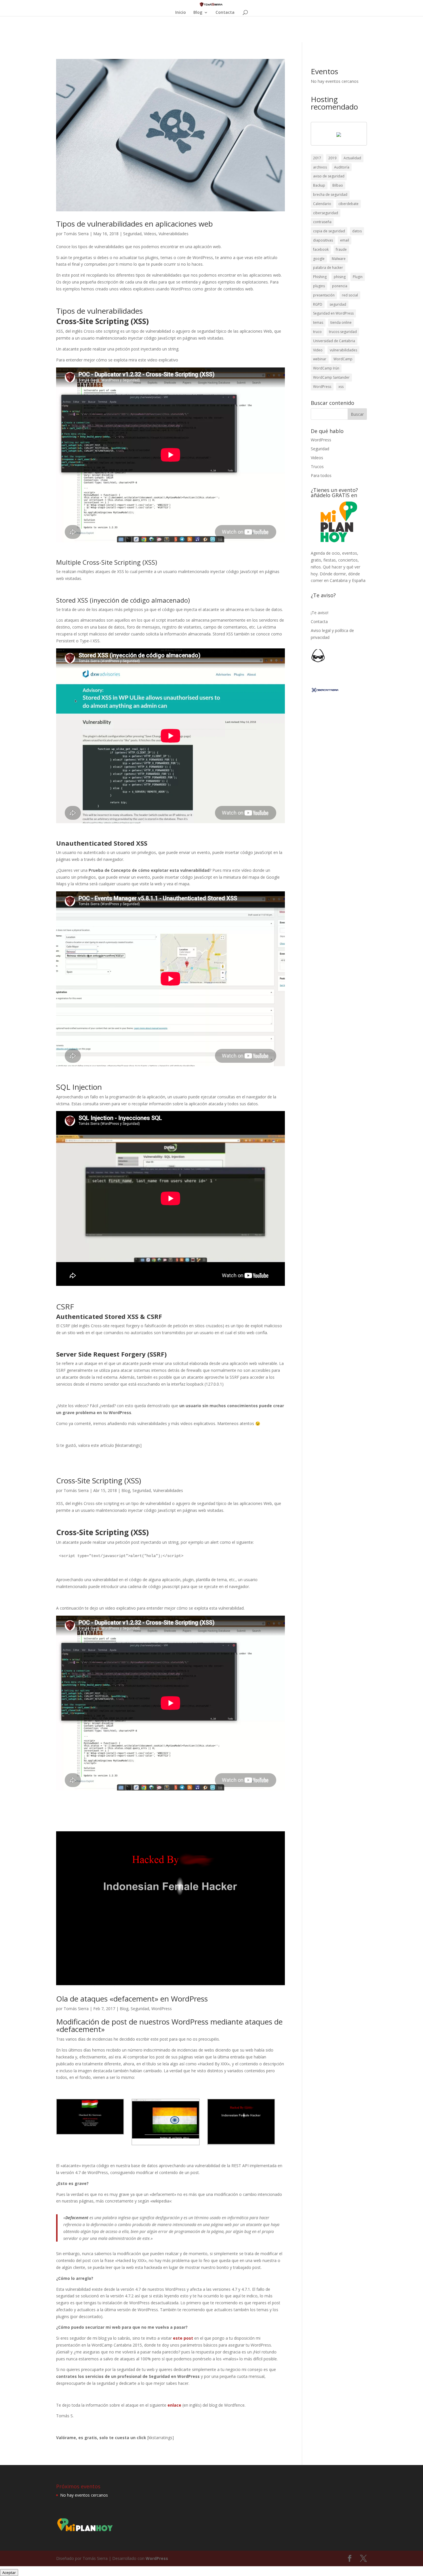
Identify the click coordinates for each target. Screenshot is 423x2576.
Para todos (321, 475)
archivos (320, 167)
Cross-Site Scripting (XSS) (100, 1481)
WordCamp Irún (326, 368)
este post (183, 2338)
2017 (317, 158)
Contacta (225, 13)
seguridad (338, 304)
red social (350, 295)
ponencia (340, 286)
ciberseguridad (326, 213)
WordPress (162, 2009)
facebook (321, 249)
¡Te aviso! (320, 613)
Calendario (322, 204)
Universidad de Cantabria (334, 341)
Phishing (320, 277)
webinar (320, 359)
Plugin (358, 277)
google (319, 259)
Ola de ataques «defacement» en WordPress (132, 1999)
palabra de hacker (328, 268)
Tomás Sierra (76, 234)
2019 (332, 158)
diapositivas (323, 240)
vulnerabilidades (343, 350)
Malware (339, 259)
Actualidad (352, 158)
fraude (341, 249)
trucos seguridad (343, 332)
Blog (198, 13)
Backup (319, 185)
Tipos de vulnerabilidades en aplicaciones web (135, 224)
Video (318, 350)
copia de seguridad (329, 231)
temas (318, 322)
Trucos (317, 467)
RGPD (318, 304)
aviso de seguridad (329, 176)
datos (357, 231)
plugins (319, 286)
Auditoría (342, 167)
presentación (324, 295)
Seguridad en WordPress (333, 313)
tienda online (341, 322)
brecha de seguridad (330, 195)
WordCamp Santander (331, 377)
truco (317, 332)
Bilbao (338, 185)
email (345, 240)
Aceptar (9, 2573)
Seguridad (132, 234)
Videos (150, 234)
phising (340, 277)
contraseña (322, 222)
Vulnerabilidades (174, 234)
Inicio (181, 13)
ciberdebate (348, 204)
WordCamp (343, 359)
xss (341, 387)
